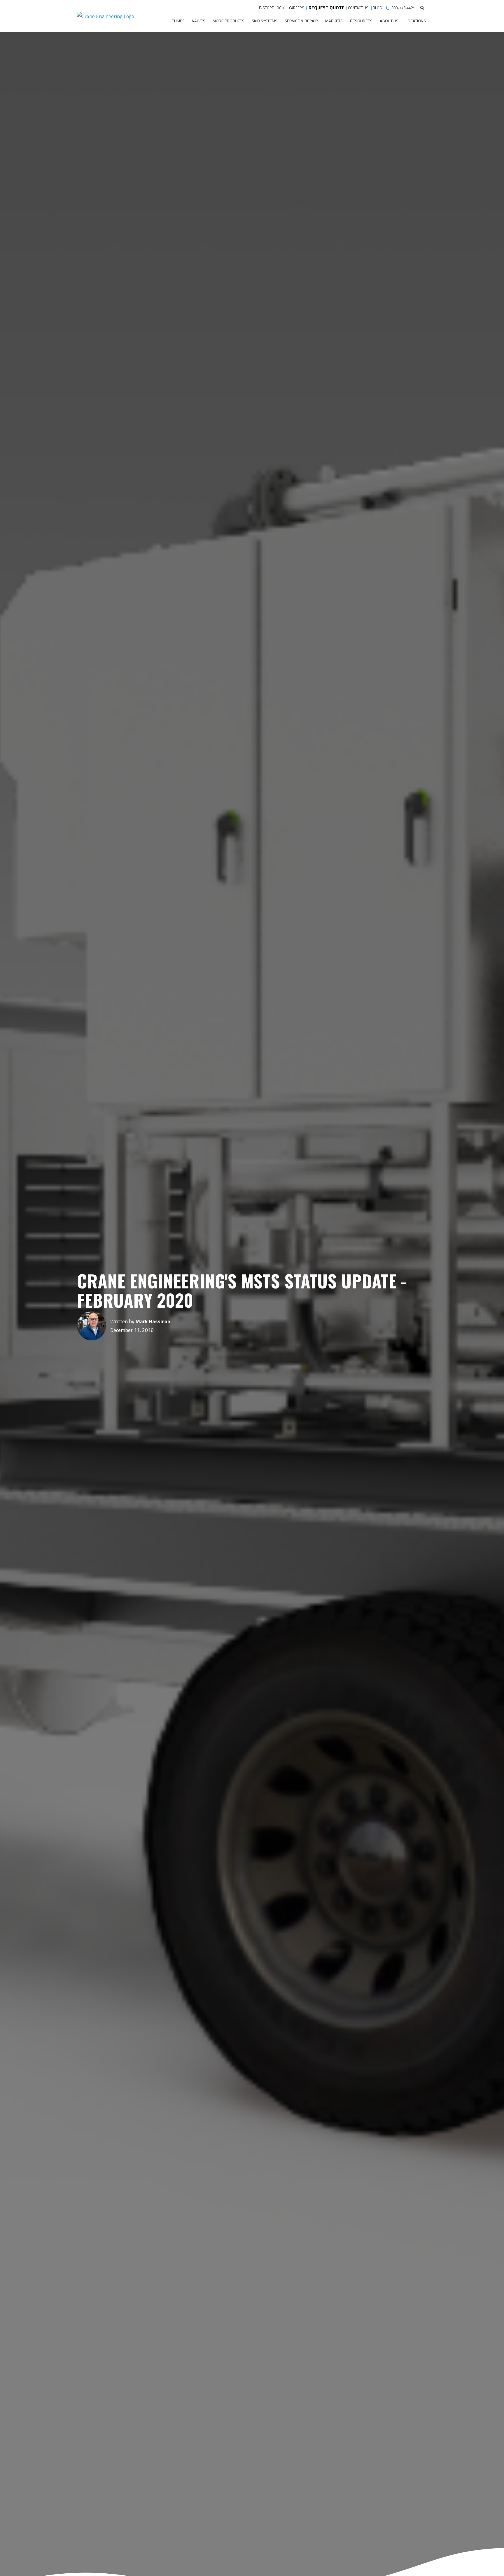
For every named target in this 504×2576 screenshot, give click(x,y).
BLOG (377, 8)
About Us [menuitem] (389, 21)
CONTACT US (359, 8)
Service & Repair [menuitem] (301, 21)
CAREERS (297, 8)
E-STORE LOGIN (272, 8)
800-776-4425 (403, 8)
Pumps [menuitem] (178, 21)
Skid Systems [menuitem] (265, 21)
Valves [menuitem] (199, 21)
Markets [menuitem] (334, 21)
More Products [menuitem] (229, 21)
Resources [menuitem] (361, 21)
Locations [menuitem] (416, 21)
